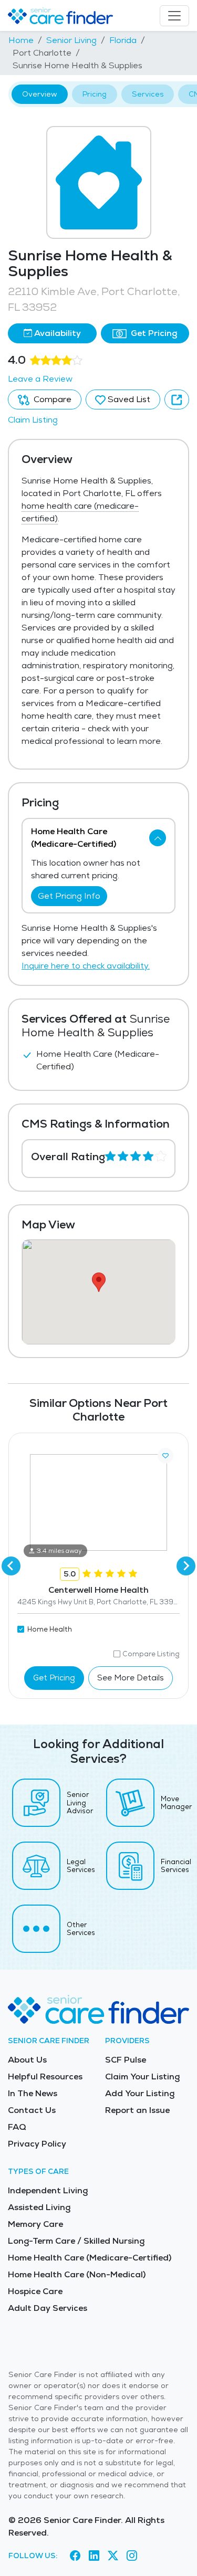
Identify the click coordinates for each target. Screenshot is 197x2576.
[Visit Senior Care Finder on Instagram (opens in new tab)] (132, 2556)
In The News (33, 2093)
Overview (40, 94)
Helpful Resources (45, 2076)
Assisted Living (39, 2207)
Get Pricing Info (69, 896)
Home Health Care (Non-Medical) (77, 2274)
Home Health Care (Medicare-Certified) (90, 2258)
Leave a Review (40, 379)
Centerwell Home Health (98, 1590)
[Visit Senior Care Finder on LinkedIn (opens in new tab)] (94, 2556)
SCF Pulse (126, 2060)
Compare (51, 399)
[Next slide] (186, 1566)
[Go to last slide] (11, 1566)
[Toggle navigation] (174, 16)
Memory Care (35, 2224)
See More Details (131, 1678)
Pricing (95, 94)
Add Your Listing (140, 2093)
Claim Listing (33, 420)
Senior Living (71, 40)
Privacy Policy (37, 2144)
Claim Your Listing (142, 2076)
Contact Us (32, 2110)
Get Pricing (153, 333)
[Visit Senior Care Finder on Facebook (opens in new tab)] (75, 2556)
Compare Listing (151, 1654)
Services (148, 94)
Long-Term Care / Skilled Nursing (76, 2241)
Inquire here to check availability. (86, 966)
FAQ (17, 2127)
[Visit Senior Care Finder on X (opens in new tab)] (113, 2556)
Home (21, 40)
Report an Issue (137, 2110)
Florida (123, 40)
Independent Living (48, 2190)
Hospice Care (35, 2291)
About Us (27, 2060)
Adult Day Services (48, 2308)
